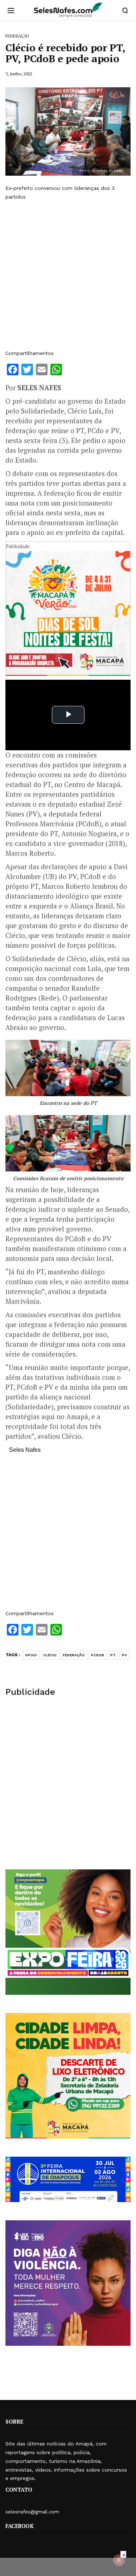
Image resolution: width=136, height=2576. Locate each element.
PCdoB (98, 1655)
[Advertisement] (68, 275)
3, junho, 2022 (19, 74)
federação (74, 1655)
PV (124, 1655)
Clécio (50, 1655)
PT (113, 1655)
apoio (31, 1655)
